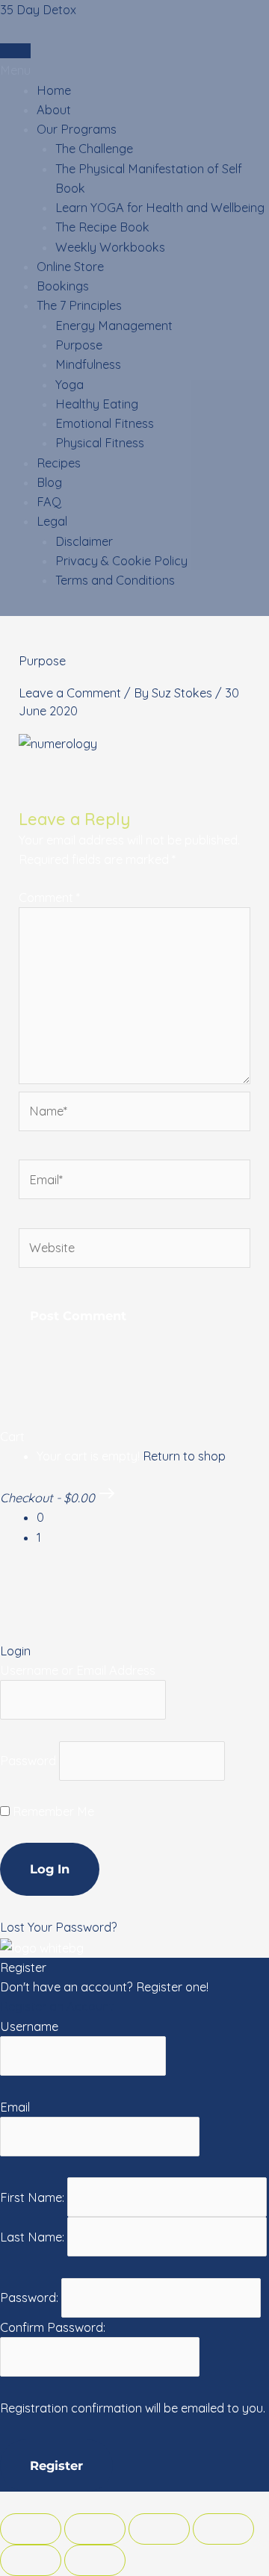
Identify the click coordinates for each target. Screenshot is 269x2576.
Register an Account (57, 2006)
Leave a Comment (70, 693)
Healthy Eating (97, 404)
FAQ (49, 502)
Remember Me (52, 1811)
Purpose (79, 345)
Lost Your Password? (59, 1927)
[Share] (95, 2529)
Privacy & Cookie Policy (121, 561)
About (54, 110)
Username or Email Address (78, 1670)
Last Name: (34, 2237)
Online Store (70, 267)
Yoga (69, 385)
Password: (31, 2297)
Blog (49, 482)
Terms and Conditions (115, 580)
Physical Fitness (100, 443)
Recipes (59, 463)
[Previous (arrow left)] (31, 2560)
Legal (52, 521)
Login (15, 51)
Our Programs (77, 129)
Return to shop (184, 1456)
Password (28, 1761)
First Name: (34, 2197)
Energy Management (114, 326)
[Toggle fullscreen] (159, 2529)
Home (54, 90)
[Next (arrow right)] (95, 2560)
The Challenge (94, 149)
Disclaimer (84, 541)
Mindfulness (88, 364)
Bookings (63, 286)
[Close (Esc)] (31, 2529)
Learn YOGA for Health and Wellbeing (160, 208)
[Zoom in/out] (223, 2529)
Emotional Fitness (105, 423)
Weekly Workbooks (110, 247)
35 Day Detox (38, 10)
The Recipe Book (102, 227)
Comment (49, 897)
